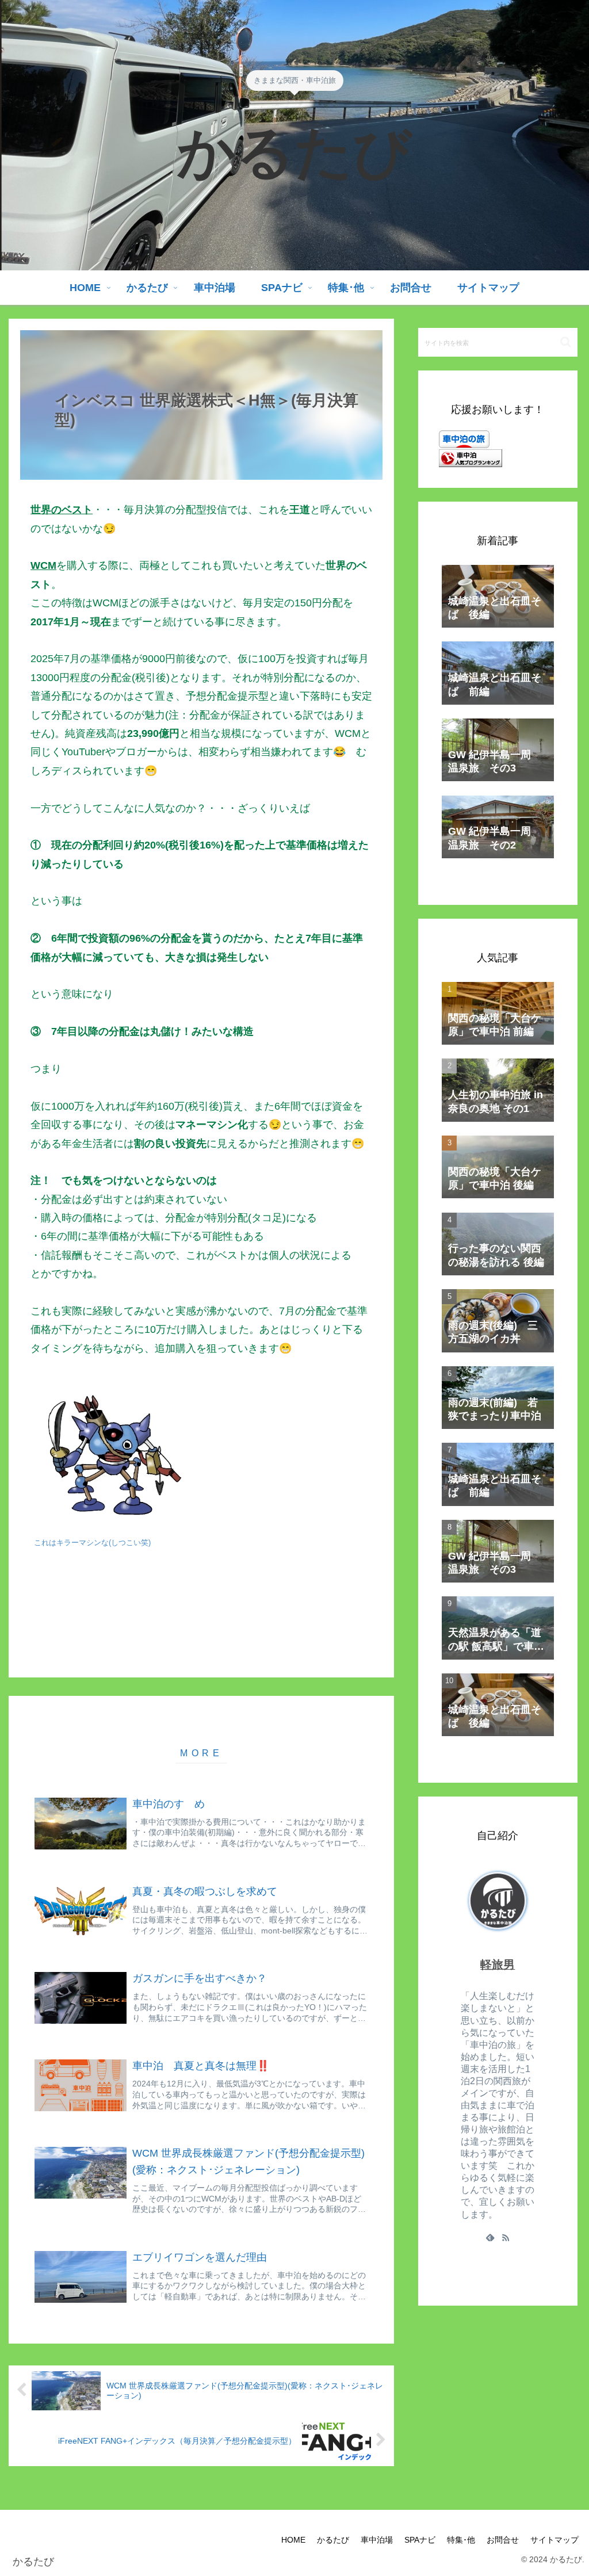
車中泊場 (377, 2540)
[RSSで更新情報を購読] (506, 2237)
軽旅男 (498, 1965)
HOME (293, 2540)
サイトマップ (554, 2540)
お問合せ (503, 2540)
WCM (43, 565)
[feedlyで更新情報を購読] (490, 2237)
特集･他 (461, 2540)
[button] (566, 342)
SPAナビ (420, 2540)
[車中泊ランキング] (471, 457)
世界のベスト (62, 510)
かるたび (333, 2540)
